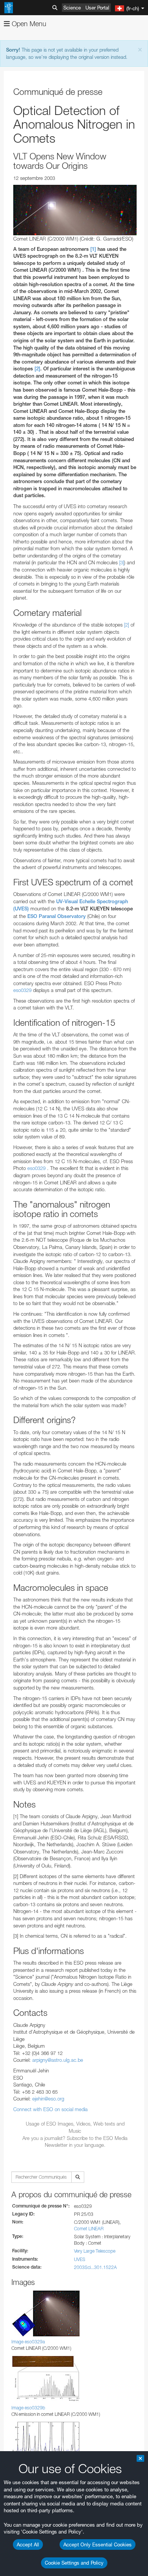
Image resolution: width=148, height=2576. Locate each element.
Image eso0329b (28, 2408)
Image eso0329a (28, 2342)
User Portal (97, 8)
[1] (93, 249)
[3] (122, 562)
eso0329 (22, 990)
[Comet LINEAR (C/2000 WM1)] (75, 210)
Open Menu (28, 24)
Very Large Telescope (95, 2251)
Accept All (28, 2545)
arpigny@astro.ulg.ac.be (58, 2060)
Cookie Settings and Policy (74, 2563)
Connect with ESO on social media (50, 2109)
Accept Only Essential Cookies (98, 2545)
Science (72, 8)
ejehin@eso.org (48, 2099)
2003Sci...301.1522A (95, 2267)
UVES (80, 2259)
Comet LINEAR (89, 2229)
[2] (37, 369)
